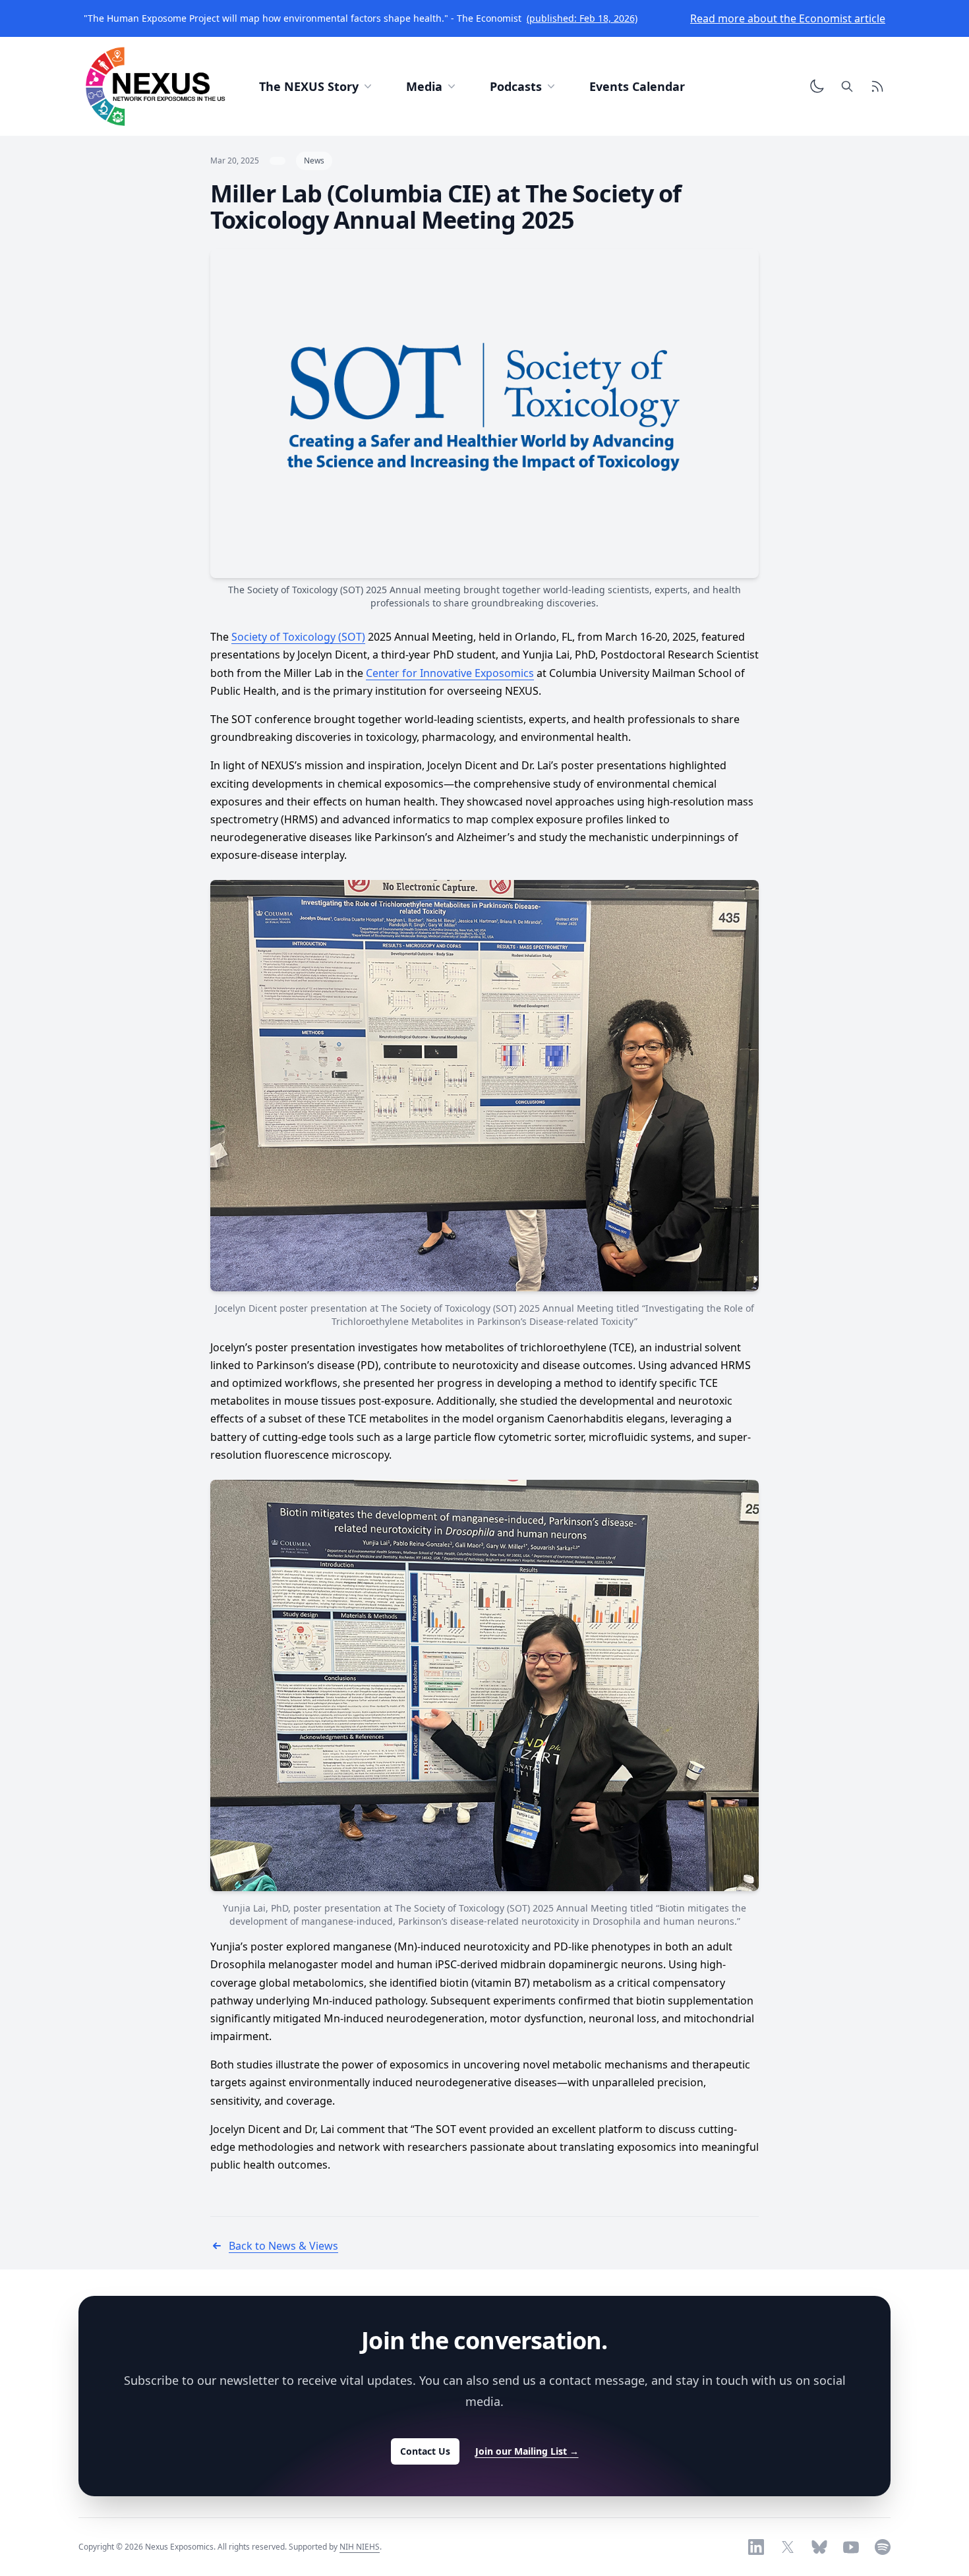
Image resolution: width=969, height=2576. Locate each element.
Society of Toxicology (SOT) (298, 637)
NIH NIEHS (360, 2547)
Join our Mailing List (527, 2451)
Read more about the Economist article (788, 18)
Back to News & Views (283, 2246)
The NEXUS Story (309, 86)
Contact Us (425, 2451)
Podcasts (516, 86)
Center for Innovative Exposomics (450, 673)
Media (424, 86)
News (314, 161)
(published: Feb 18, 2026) (582, 18)
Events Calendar (637, 86)
